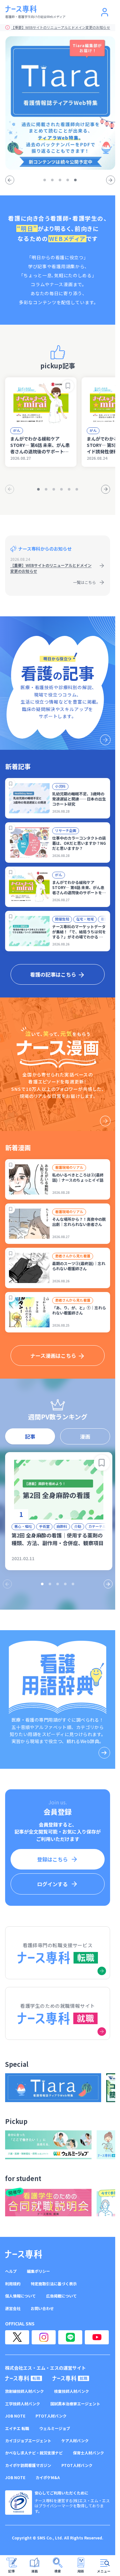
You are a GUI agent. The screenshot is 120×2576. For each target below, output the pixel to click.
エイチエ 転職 (17, 2428)
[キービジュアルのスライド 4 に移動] (68, 180)
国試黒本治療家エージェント (75, 2404)
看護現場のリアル (69, 1167)
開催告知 (62, 919)
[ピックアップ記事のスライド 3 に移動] (54, 489)
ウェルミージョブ (55, 2428)
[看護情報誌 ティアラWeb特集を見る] (60, 103)
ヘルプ (11, 2271)
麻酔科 (62, 1526)
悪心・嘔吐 (23, 1526)
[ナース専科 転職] (24, 2378)
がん (17, 430)
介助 (78, 1526)
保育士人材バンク (88, 2453)
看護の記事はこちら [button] (53, 974)
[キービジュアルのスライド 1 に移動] (45, 180)
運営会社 (13, 2308)
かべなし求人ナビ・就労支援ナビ (34, 2453)
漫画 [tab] (85, 1436)
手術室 (44, 1526)
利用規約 (13, 2284)
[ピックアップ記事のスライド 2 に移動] (46, 489)
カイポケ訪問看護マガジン (28, 2465)
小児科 (60, 786)
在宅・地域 (85, 919)
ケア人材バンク (75, 2441)
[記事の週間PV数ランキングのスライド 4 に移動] (65, 1584)
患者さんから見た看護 (73, 1256)
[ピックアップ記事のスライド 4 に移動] (61, 489)
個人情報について (20, 2296)
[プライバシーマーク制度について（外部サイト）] (19, 2503)
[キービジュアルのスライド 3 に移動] (60, 180)
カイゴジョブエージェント (28, 2441)
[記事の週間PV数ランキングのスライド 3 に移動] (58, 1584)
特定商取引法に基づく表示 (54, 2284)
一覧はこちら (84, 582)
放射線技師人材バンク (24, 2391)
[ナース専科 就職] (71, 2378)
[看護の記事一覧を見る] (58, 683)
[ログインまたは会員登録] (105, 12)
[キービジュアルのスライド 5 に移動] (76, 180)
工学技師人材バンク (23, 2404)
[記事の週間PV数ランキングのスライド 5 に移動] (73, 1584)
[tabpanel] (58, 1517)
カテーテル (97, 1526)
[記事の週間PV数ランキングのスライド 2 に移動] (50, 1584)
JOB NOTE (15, 2416)
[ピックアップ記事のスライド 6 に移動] (77, 489)
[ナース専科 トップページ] (24, 2254)
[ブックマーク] (68, 386)
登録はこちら (52, 1859)
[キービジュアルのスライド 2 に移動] (52, 180)
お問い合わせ (42, 2308)
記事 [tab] (30, 1436)
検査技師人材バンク (72, 2391)
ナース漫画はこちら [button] (53, 1356)
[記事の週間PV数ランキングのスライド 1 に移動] (42, 1584)
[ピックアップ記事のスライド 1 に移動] (38, 489)
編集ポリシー (38, 2271)
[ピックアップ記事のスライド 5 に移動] (69, 489)
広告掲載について (61, 2296)
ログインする (52, 1884)
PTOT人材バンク (51, 2416)
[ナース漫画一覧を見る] (58, 1064)
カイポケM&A (48, 2478)
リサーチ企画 (66, 830)
